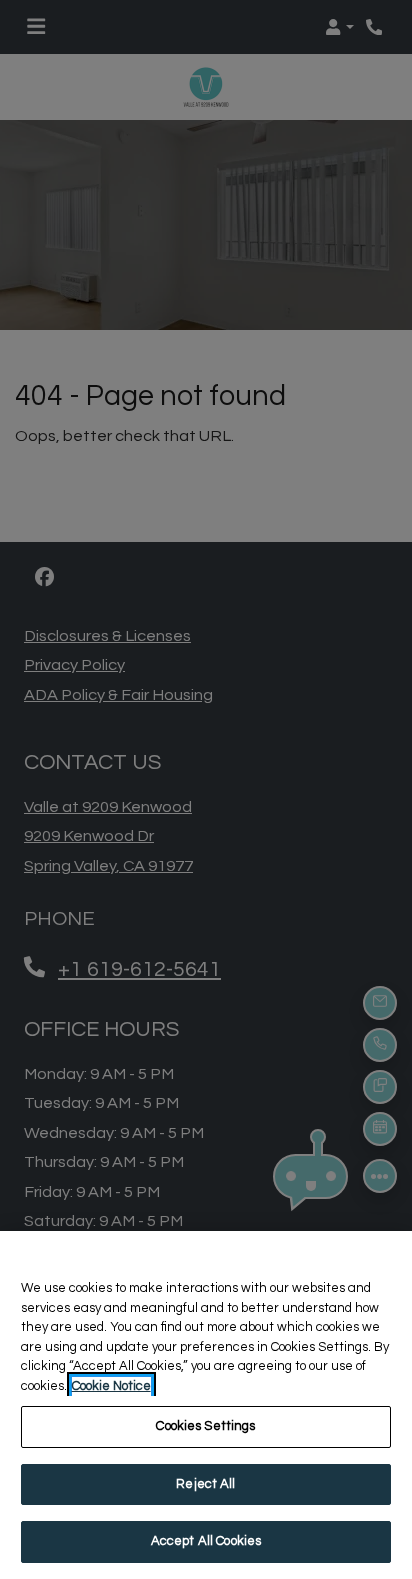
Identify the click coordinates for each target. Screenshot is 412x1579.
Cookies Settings (205, 1426)
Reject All (205, 1484)
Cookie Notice (111, 1386)
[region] (206, 1405)
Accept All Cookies (206, 1541)
